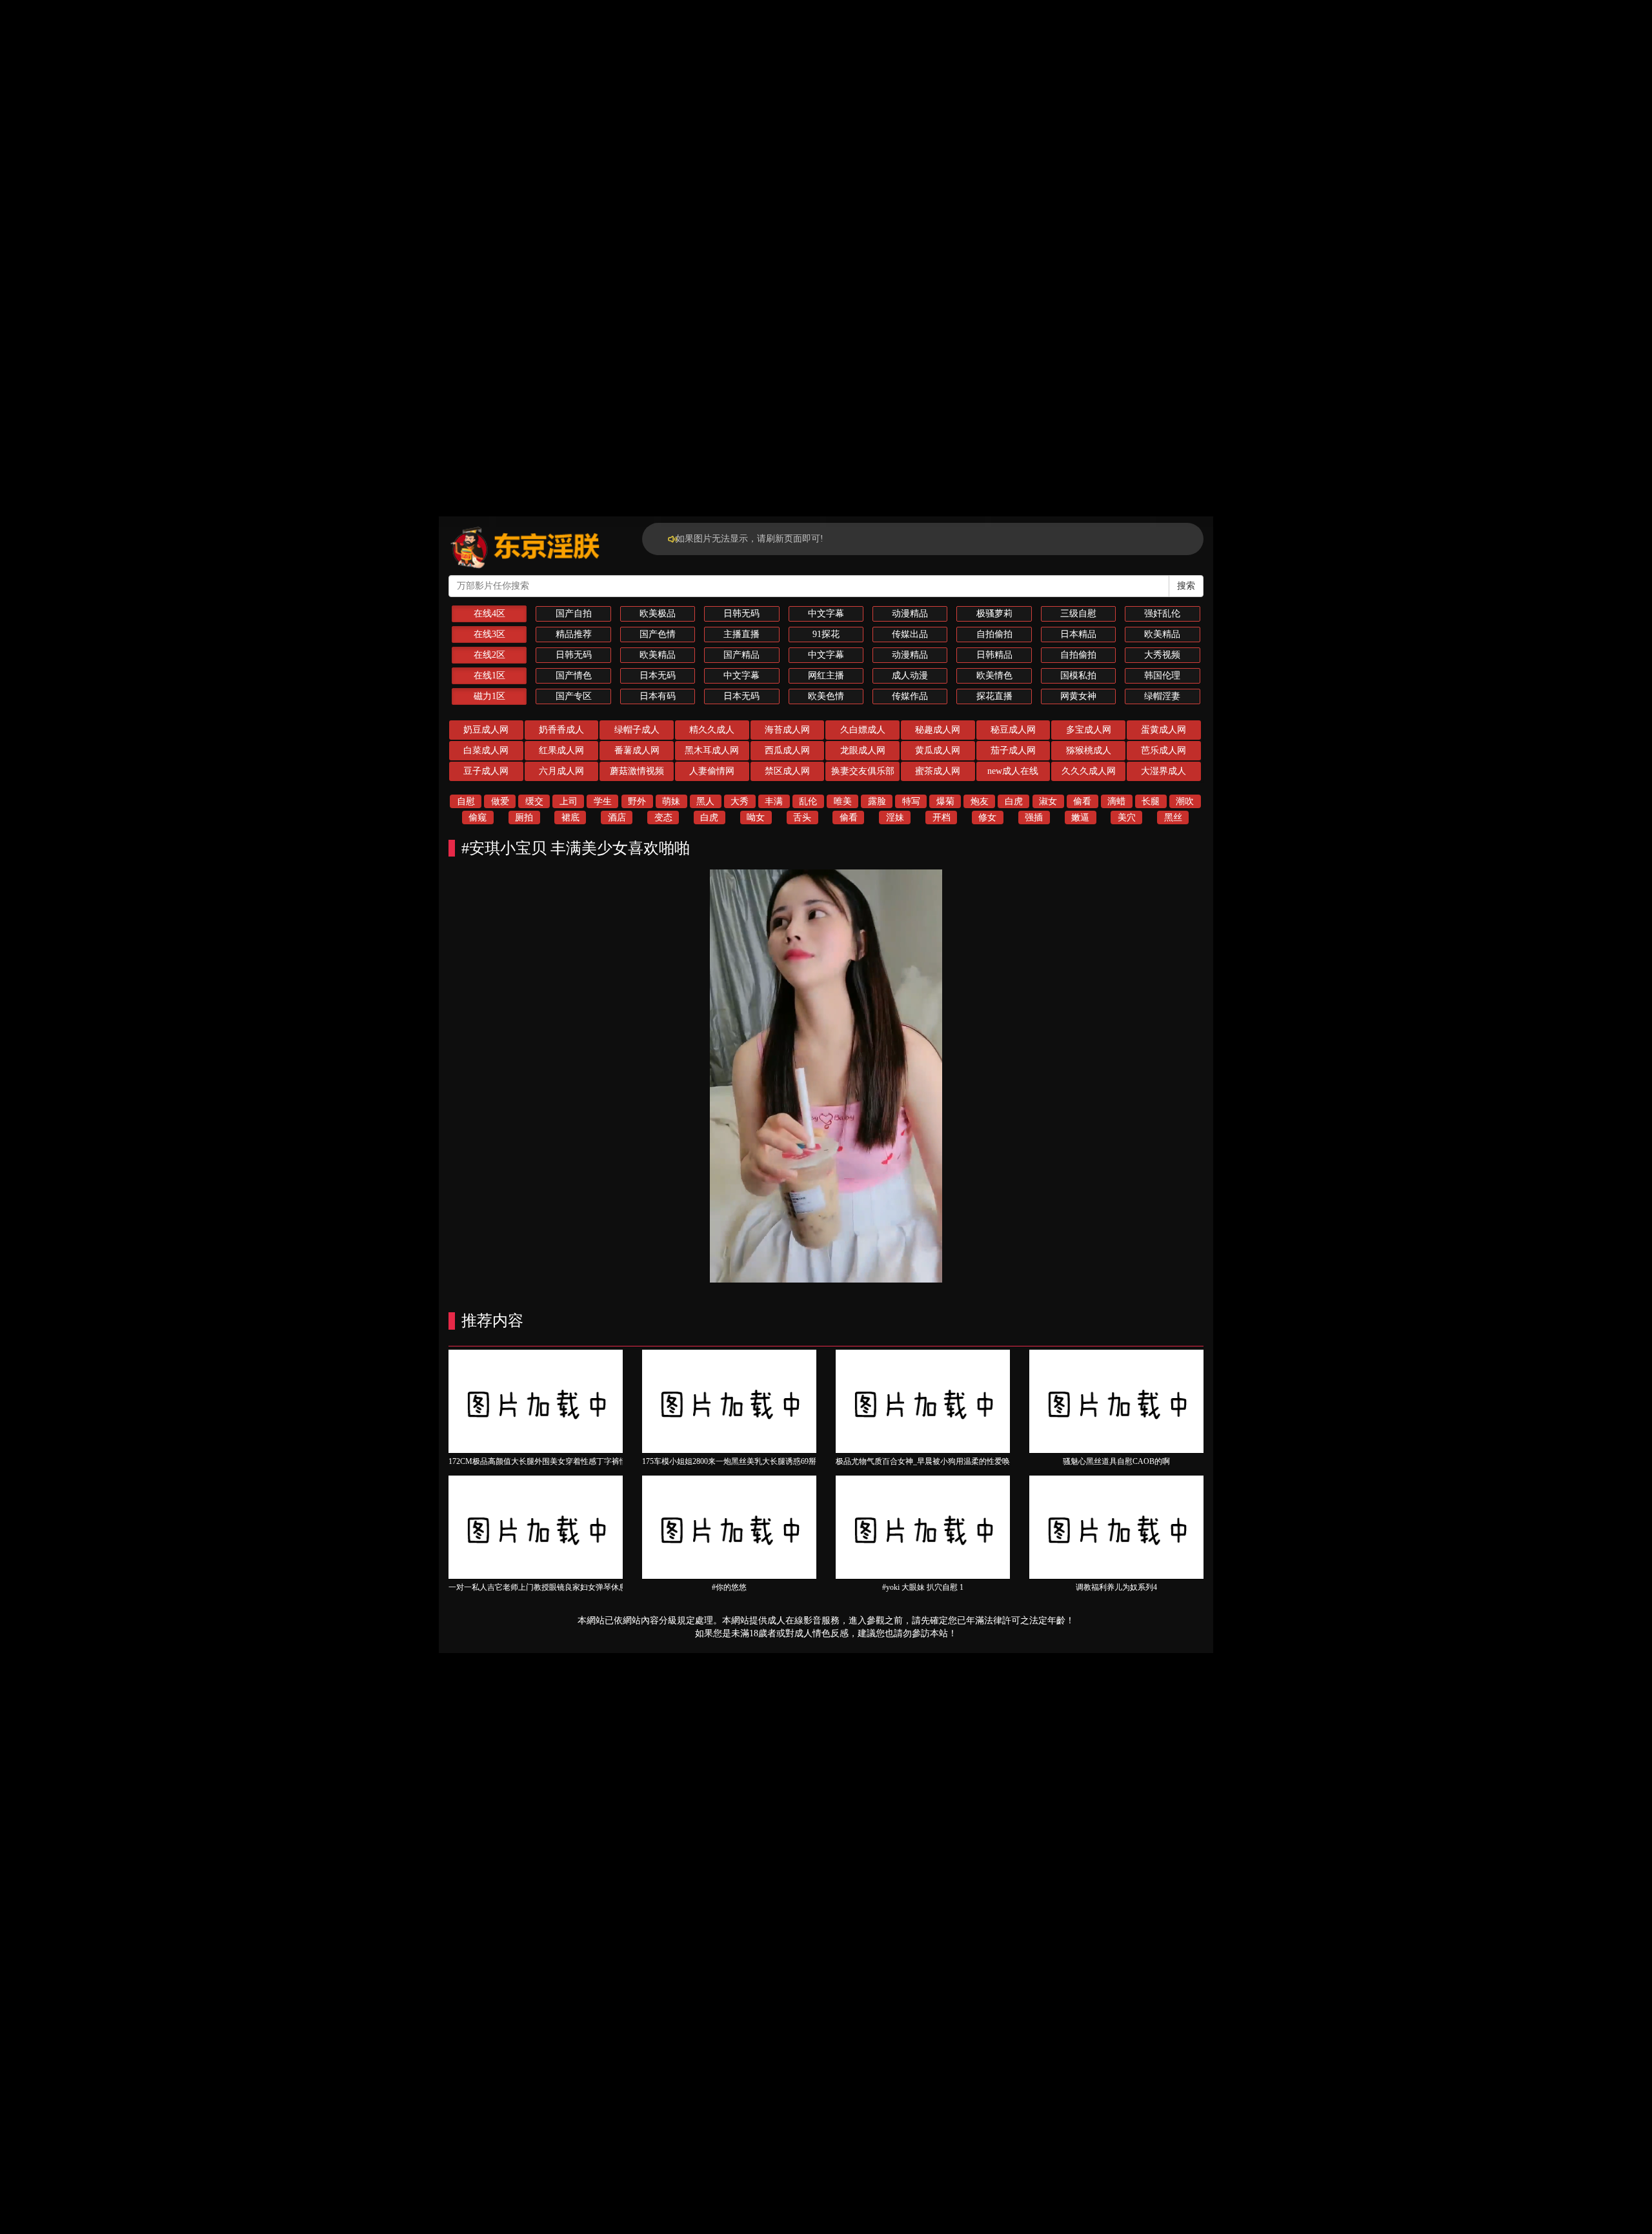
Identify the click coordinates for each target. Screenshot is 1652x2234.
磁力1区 (489, 696)
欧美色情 (826, 696)
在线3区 (489, 634)
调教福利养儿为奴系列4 (1116, 1587)
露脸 (877, 801)
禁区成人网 (787, 771)
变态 (663, 817)
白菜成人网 (486, 750)
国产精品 (741, 655)
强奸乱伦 (1162, 614)
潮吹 (1185, 801)
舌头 (802, 817)
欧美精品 (1162, 634)
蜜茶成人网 (938, 771)
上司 (569, 801)
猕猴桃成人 (1089, 750)
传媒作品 (910, 696)
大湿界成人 (1163, 771)
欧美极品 (658, 614)
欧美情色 (994, 675)
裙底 (570, 817)
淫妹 (895, 817)
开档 (942, 817)
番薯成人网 (637, 750)
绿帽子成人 (637, 730)
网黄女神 (1078, 696)
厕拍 (524, 817)
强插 (1034, 817)
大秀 (740, 801)
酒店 (617, 817)
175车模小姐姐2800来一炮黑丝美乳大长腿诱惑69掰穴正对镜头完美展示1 (766, 1461)
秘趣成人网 (938, 730)
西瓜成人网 (787, 750)
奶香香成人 (561, 730)
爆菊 (945, 801)
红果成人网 (561, 750)
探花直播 (994, 696)
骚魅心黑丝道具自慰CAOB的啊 (1116, 1461)
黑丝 (1173, 817)
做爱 (500, 801)
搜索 (1186, 586)
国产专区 (574, 696)
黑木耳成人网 (712, 750)
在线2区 (489, 655)
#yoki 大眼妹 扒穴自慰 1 (923, 1587)
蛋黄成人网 (1163, 730)
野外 (637, 801)
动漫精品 (910, 614)
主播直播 (741, 634)
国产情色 (574, 675)
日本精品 (1078, 634)
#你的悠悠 (729, 1587)
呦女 (756, 817)
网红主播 (826, 675)
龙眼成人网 (863, 750)
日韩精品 (994, 655)
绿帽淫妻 (1162, 696)
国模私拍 (1078, 675)
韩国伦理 (1162, 675)
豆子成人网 (486, 771)
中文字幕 (826, 614)
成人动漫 (910, 675)
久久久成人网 (1089, 771)
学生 (603, 801)
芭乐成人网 (1163, 750)
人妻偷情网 (712, 771)
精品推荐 (574, 634)
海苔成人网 (787, 730)
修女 (987, 817)
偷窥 (478, 817)
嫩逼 (1080, 817)
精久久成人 (712, 730)
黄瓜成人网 (938, 750)
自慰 (466, 801)
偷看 (1082, 801)
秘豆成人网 (1013, 730)
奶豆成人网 (486, 730)
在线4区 (489, 614)
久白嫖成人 (863, 730)
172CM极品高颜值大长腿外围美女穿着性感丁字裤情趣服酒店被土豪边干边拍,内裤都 (593, 1461)
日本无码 (658, 675)
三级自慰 (1078, 614)
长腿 (1151, 801)
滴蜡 (1116, 801)
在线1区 (489, 675)
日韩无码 (741, 614)
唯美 (843, 801)
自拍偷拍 (994, 634)
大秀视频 (1162, 655)
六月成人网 (561, 771)
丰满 (774, 801)
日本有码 (658, 696)
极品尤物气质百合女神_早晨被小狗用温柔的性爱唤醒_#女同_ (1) (946, 1461)
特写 (911, 801)
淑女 (1048, 801)
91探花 (826, 634)
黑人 (705, 801)
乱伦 (808, 801)
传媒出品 (910, 634)
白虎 (1014, 801)
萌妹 (671, 801)
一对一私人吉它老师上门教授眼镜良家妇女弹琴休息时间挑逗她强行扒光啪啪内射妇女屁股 (603, 1587)
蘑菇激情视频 (637, 771)
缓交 (534, 801)
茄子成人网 (1013, 750)
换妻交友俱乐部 (863, 771)
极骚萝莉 (994, 614)
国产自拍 (574, 614)
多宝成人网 (1089, 730)
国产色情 (658, 634)
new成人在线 (1013, 771)
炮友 (980, 801)
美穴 (1127, 817)
